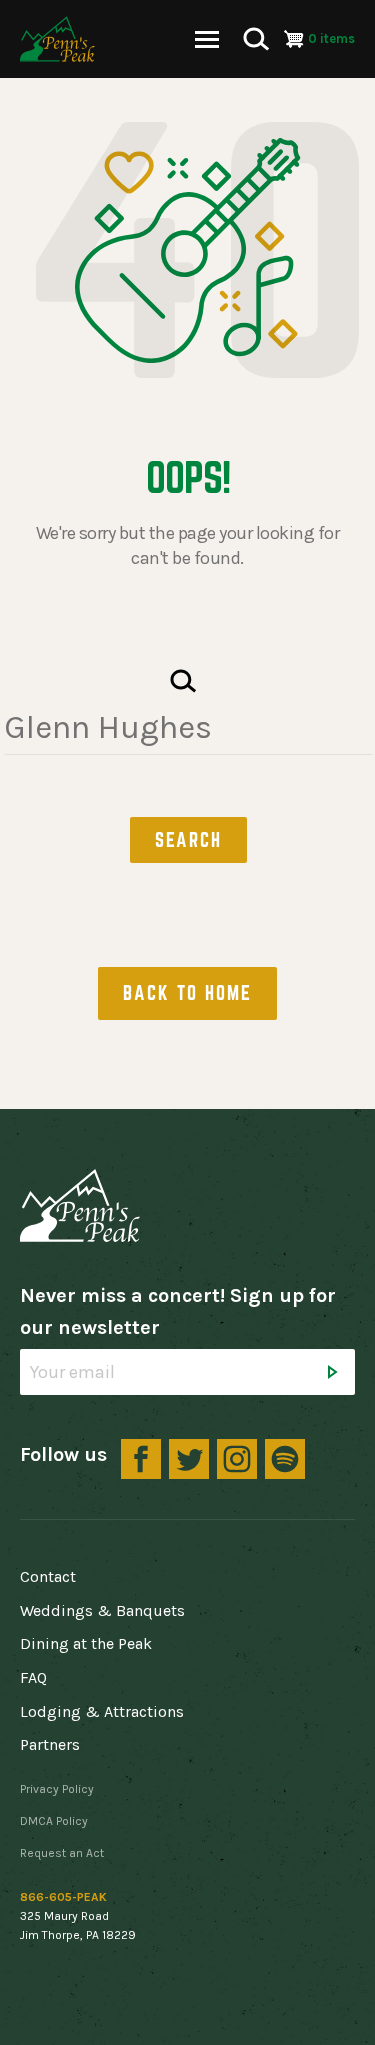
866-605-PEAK (63, 1897)
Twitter (189, 1459)
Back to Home (187, 993)
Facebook (141, 1459)
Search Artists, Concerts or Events (184, 681)
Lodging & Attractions (102, 1711)
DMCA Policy (54, 1821)
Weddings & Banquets (102, 1610)
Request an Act (62, 1853)
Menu (207, 39)
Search (256, 39)
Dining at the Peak (86, 1643)
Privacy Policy (57, 1789)
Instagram (237, 1459)
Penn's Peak (57, 39)
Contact (48, 1576)
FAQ (33, 1677)
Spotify (285, 1459)
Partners (50, 1744)
